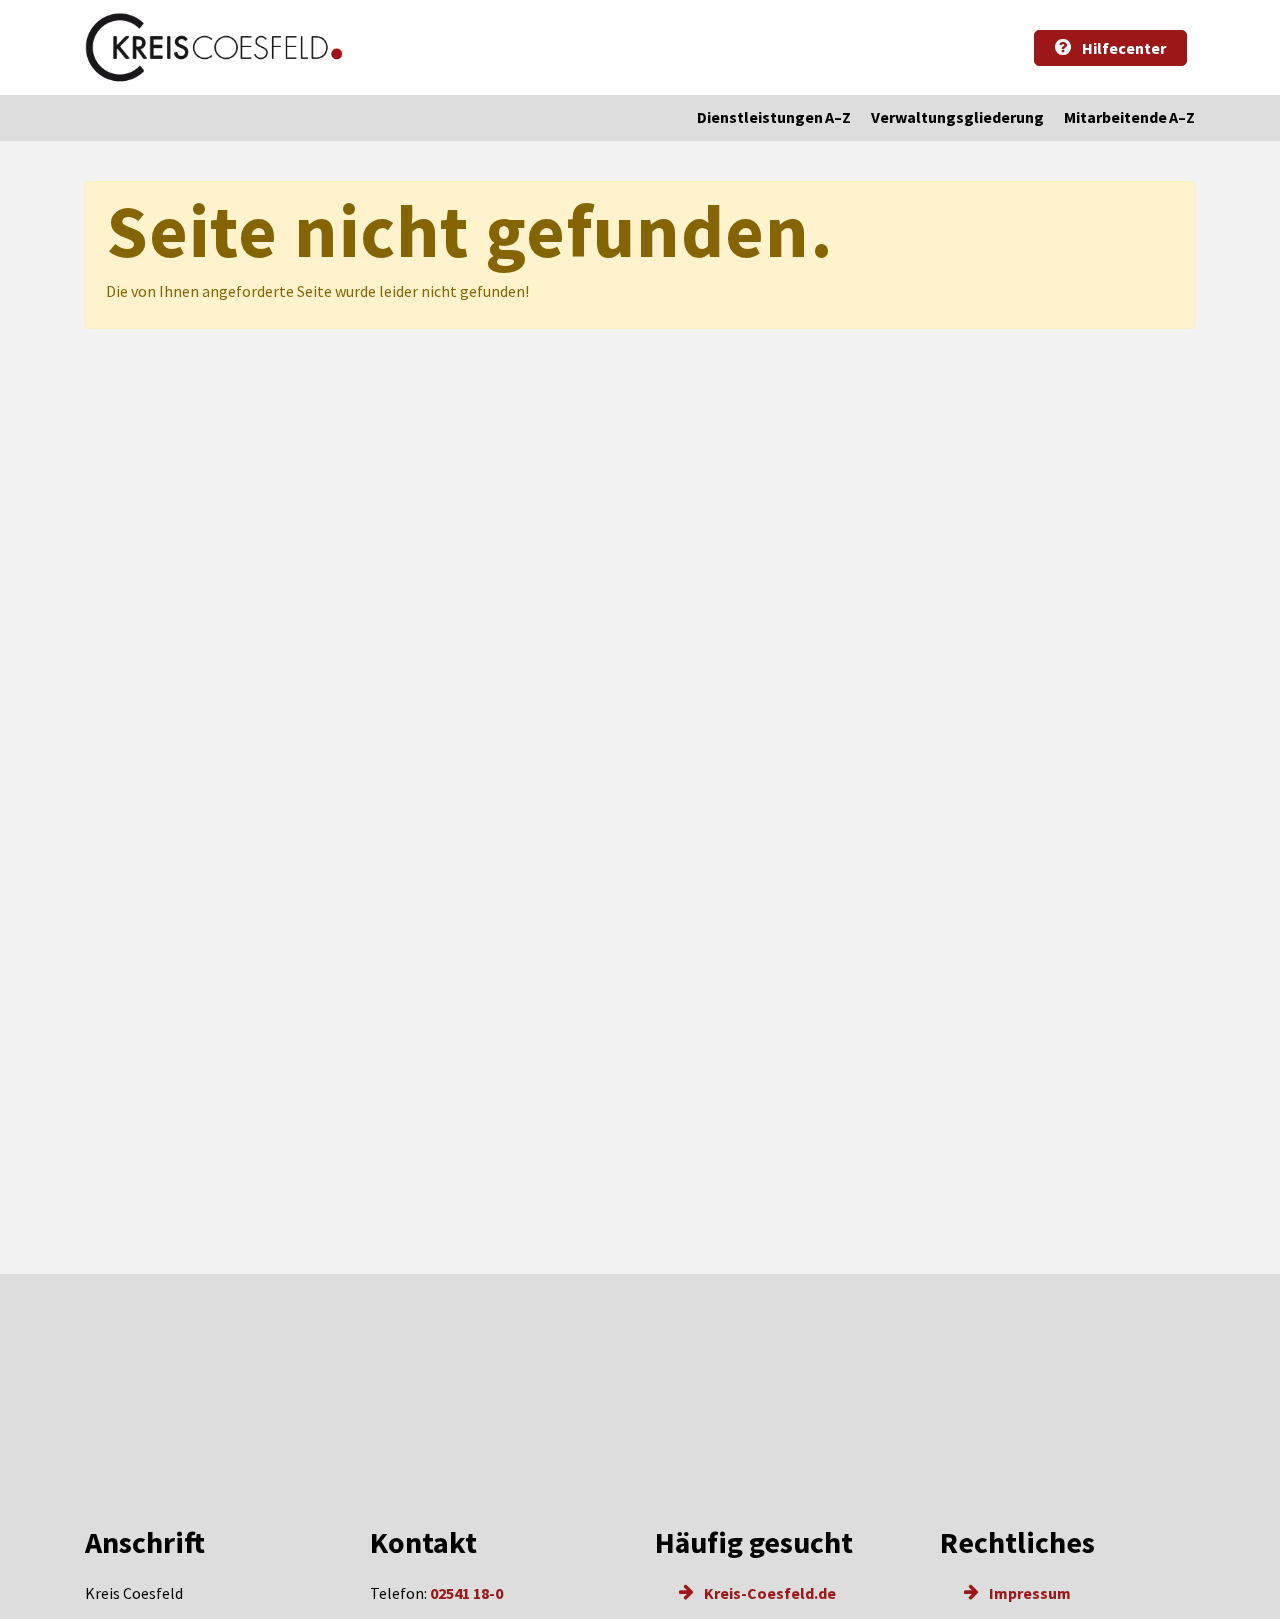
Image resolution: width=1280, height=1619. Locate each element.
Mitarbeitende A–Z (1129, 117)
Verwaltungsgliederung (957, 117)
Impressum (1028, 1593)
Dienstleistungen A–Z (774, 117)
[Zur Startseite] (214, 47)
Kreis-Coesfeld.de (768, 1593)
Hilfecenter (1122, 48)
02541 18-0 (466, 1593)
